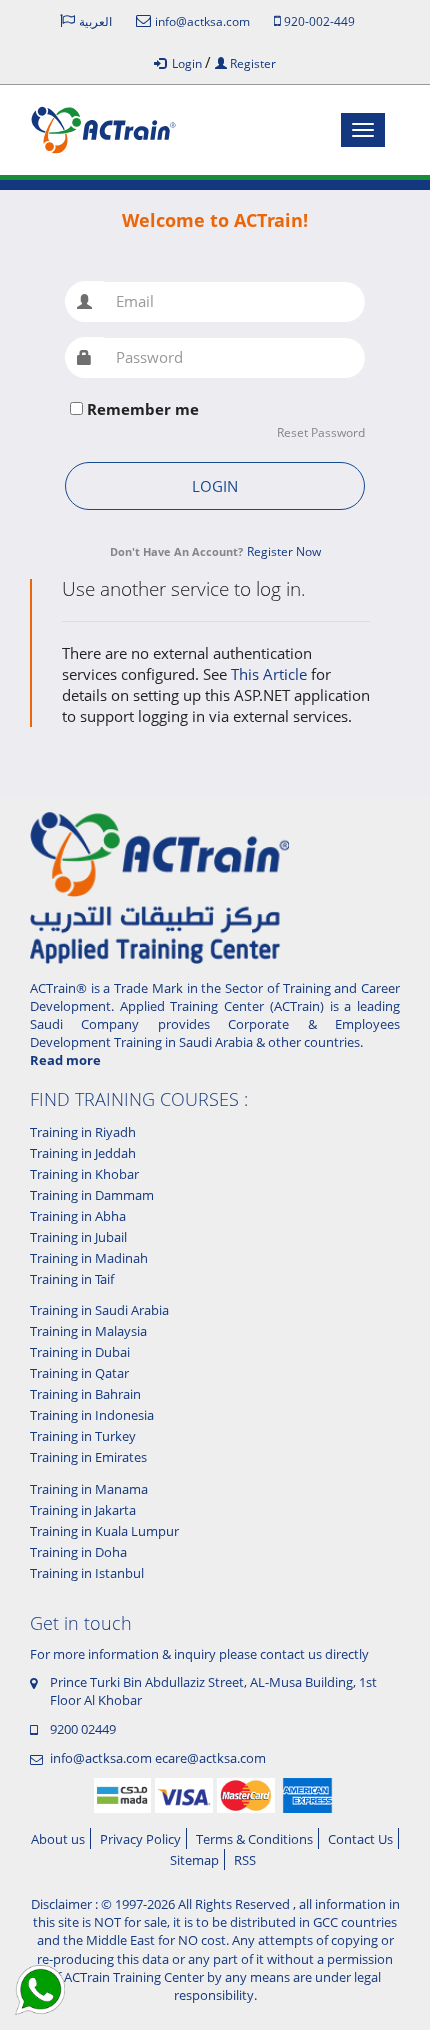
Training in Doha (78, 1552)
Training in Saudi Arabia (99, 1310)
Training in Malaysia (88, 1331)
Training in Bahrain (85, 1394)
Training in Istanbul (87, 1573)
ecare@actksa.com (210, 1758)
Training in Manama (89, 1489)
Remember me (143, 409)
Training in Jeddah (83, 1153)
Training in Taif (72, 1279)
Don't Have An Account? (176, 551)
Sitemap (194, 1860)
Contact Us (360, 1839)
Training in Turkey (83, 1436)
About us (58, 1839)
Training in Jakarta (83, 1510)
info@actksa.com (101, 1758)
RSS (245, 1860)
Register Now (284, 551)
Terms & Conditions (254, 1839)
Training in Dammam (92, 1195)
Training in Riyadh (83, 1132)
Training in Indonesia (92, 1415)
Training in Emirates (88, 1457)
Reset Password (321, 433)
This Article (271, 674)
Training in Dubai (80, 1352)
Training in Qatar (79, 1373)
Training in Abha (78, 1216)
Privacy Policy (140, 1839)
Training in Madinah (89, 1258)
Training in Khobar (84, 1174)
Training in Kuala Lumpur (104, 1531)
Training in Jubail (78, 1237)
